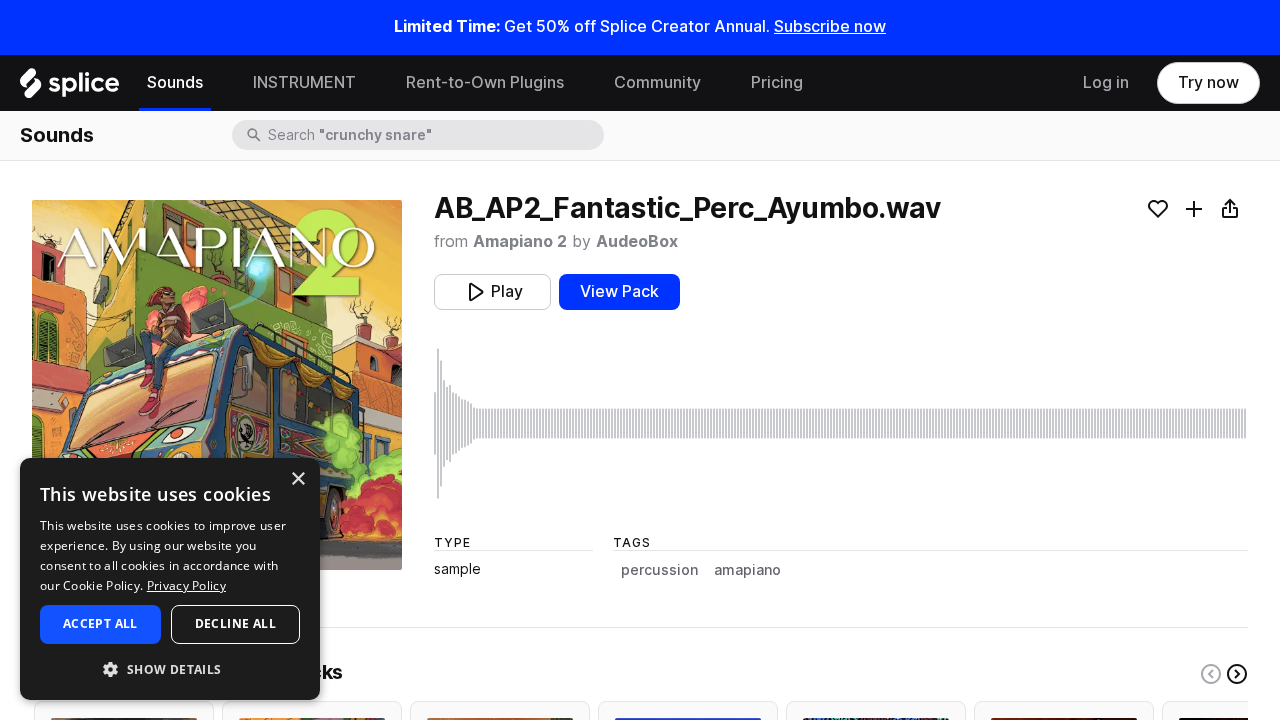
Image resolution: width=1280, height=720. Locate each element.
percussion (659, 570)
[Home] (69, 88)
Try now (1208, 82)
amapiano (747, 570)
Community (657, 82)
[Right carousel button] (1237, 674)
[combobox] (434, 135)
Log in (1106, 82)
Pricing (777, 82)
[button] (170, 668)
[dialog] (170, 579)
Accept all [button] (100, 623)
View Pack (619, 291)
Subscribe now (830, 26)
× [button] (297, 479)
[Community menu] (716, 83)
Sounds (175, 82)
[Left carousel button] (1211, 674)
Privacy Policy (186, 585)
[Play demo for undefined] (217, 385)
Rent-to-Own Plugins (485, 82)
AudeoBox (637, 241)
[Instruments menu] (371, 83)
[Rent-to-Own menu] (579, 83)
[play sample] (841, 423)
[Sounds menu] (218, 83)
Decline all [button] (235, 623)
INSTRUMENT (304, 82)
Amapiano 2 (520, 241)
